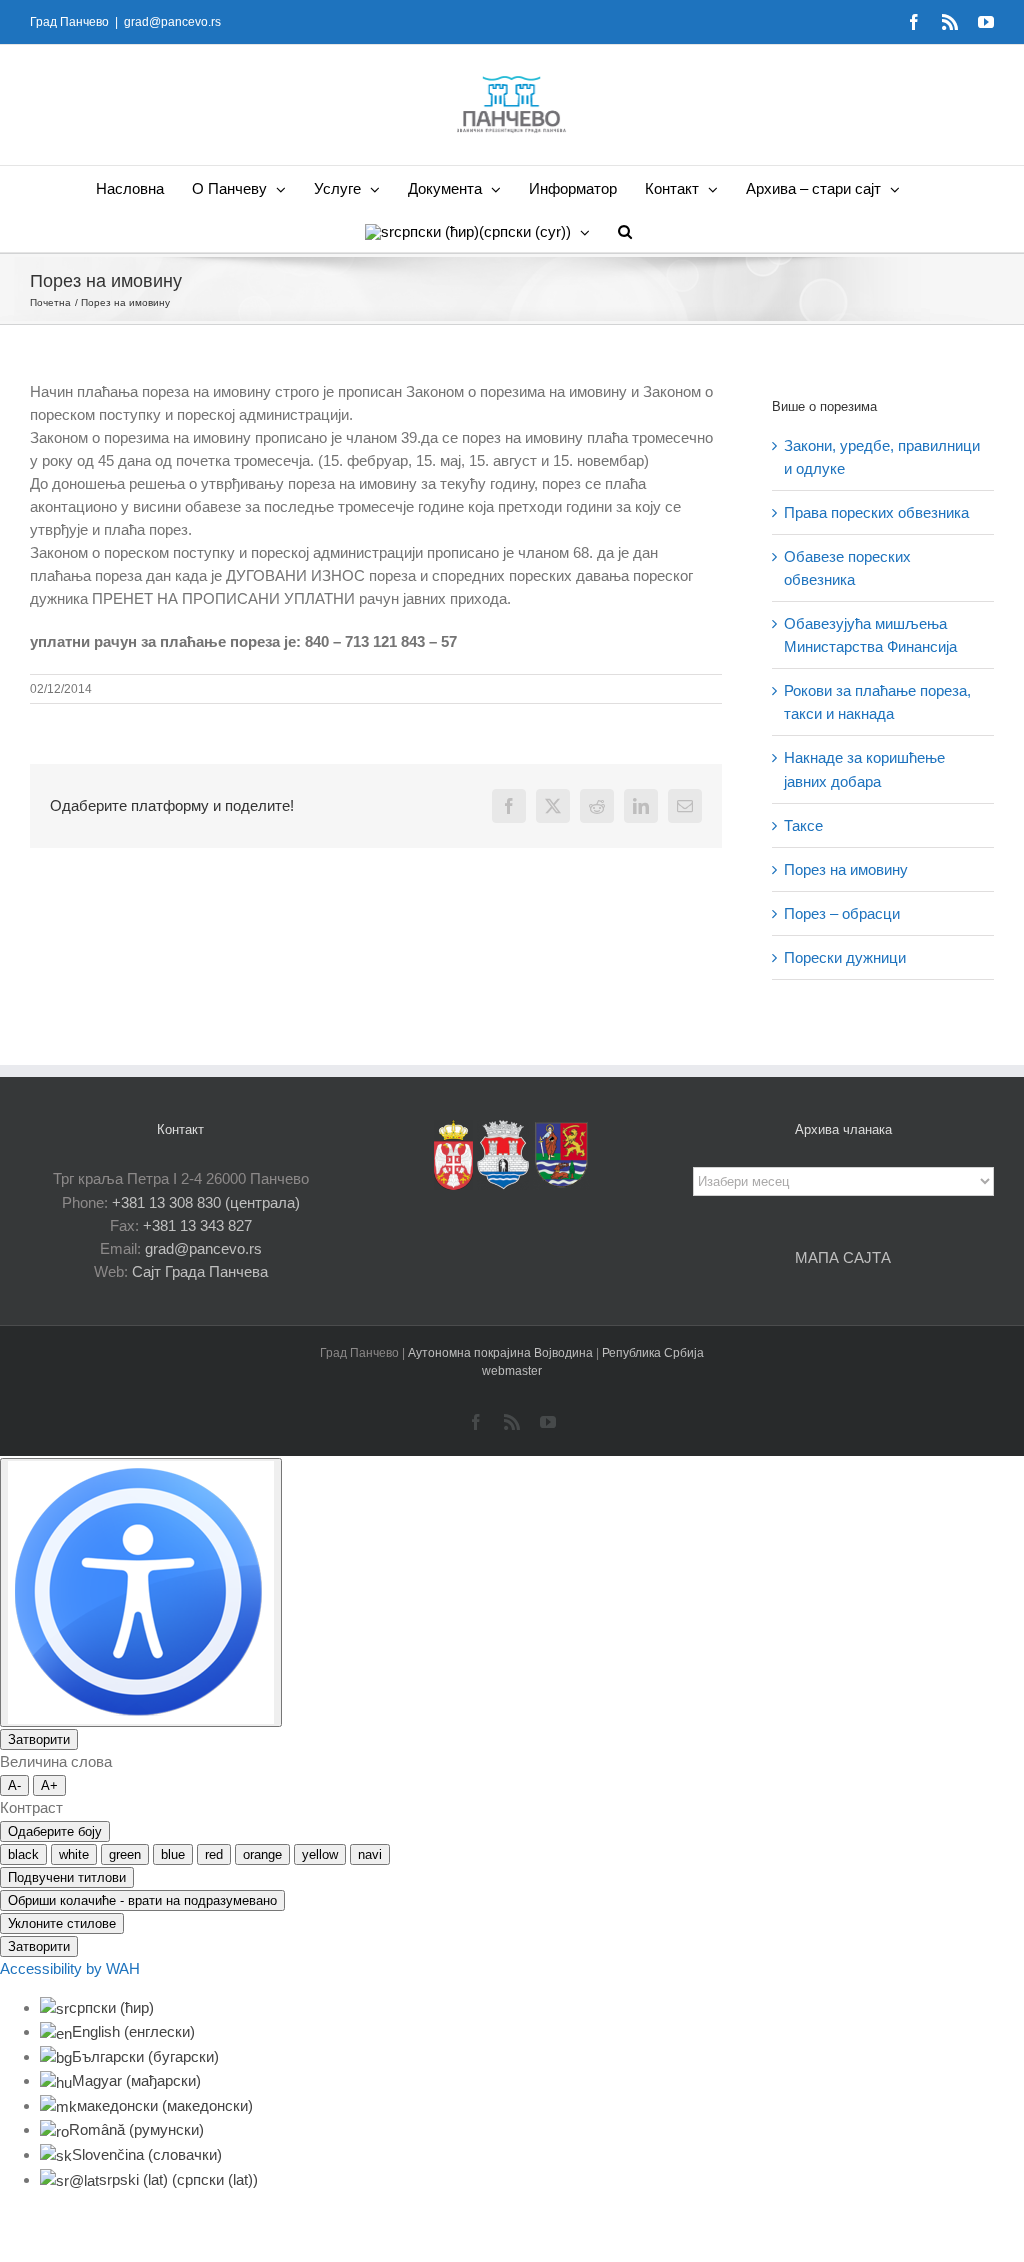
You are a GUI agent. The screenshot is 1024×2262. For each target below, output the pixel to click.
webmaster (512, 1371)
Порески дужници (845, 957)
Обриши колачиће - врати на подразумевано (142, 1900)
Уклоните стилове (62, 1923)
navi (370, 1854)
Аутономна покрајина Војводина (502, 1353)
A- (14, 1785)
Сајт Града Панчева (200, 1271)
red (214, 1854)
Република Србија (653, 1353)
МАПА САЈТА (843, 1257)
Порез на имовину (846, 869)
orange (262, 1854)
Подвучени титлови (67, 1877)
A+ (49, 1785)
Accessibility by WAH (70, 1968)
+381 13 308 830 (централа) (206, 1202)
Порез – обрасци (842, 913)
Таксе (803, 825)
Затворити (39, 1739)
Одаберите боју (55, 1831)
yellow (320, 1854)
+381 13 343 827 (197, 1225)
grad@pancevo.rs (172, 22)
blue (173, 1854)
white (74, 1854)
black (23, 1854)
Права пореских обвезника (876, 512)
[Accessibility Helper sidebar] (141, 1592)
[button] (625, 230)
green (125, 1854)
